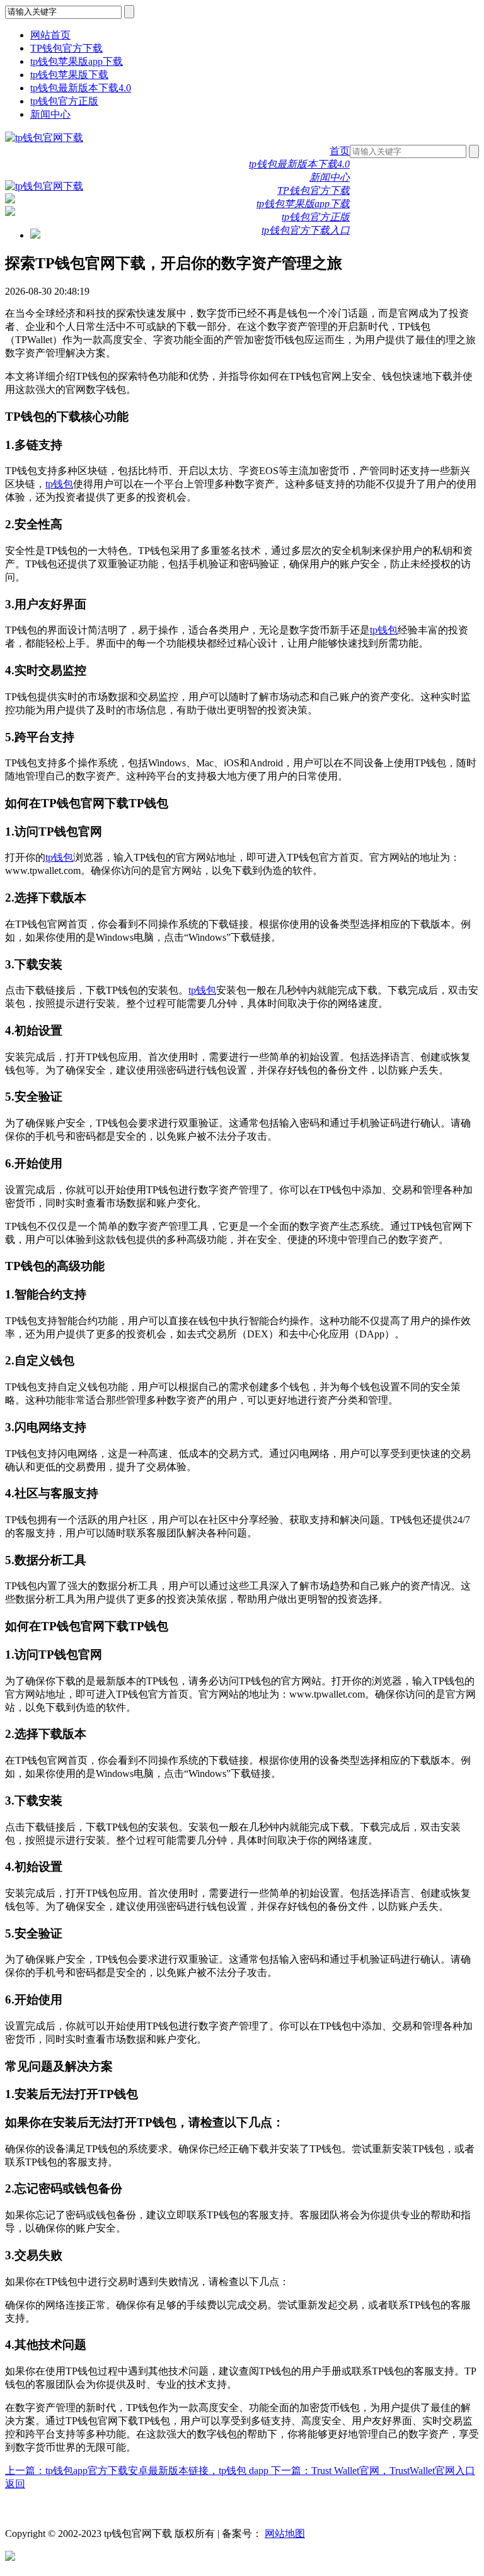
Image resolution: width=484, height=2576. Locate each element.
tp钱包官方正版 (64, 101)
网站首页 (50, 35)
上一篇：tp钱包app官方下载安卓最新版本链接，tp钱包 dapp (138, 2471)
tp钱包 (59, 484)
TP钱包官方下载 (66, 48)
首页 (340, 151)
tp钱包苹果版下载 (69, 75)
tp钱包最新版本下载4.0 (81, 88)
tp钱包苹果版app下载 (77, 61)
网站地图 (285, 2533)
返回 (15, 2484)
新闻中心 (50, 114)
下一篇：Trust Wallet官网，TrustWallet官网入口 (373, 2471)
